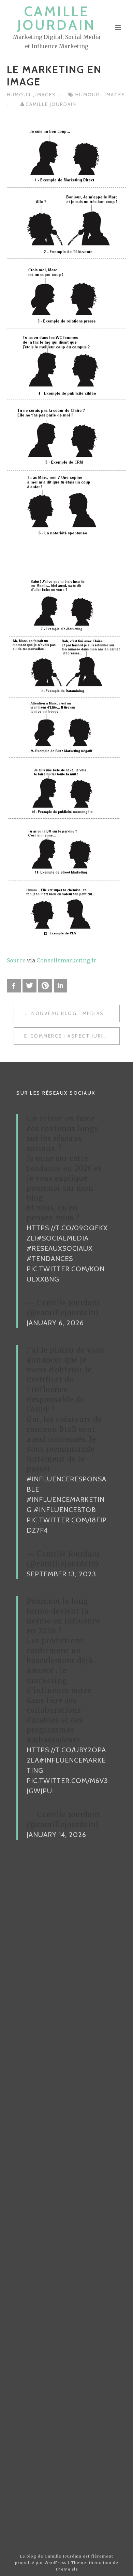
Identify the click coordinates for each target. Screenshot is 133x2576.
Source (16, 960)
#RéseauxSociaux (60, 1248)
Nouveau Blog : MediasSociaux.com (75, 1013)
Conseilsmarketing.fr (66, 960)
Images (47, 95)
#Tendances (50, 1259)
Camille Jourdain (56, 18)
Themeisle (67, 2569)
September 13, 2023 (61, 1574)
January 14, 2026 (56, 1835)
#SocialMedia (63, 1238)
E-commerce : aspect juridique (72, 1036)
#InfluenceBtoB (65, 1510)
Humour (20, 95)
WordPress (55, 2563)
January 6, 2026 (55, 1323)
